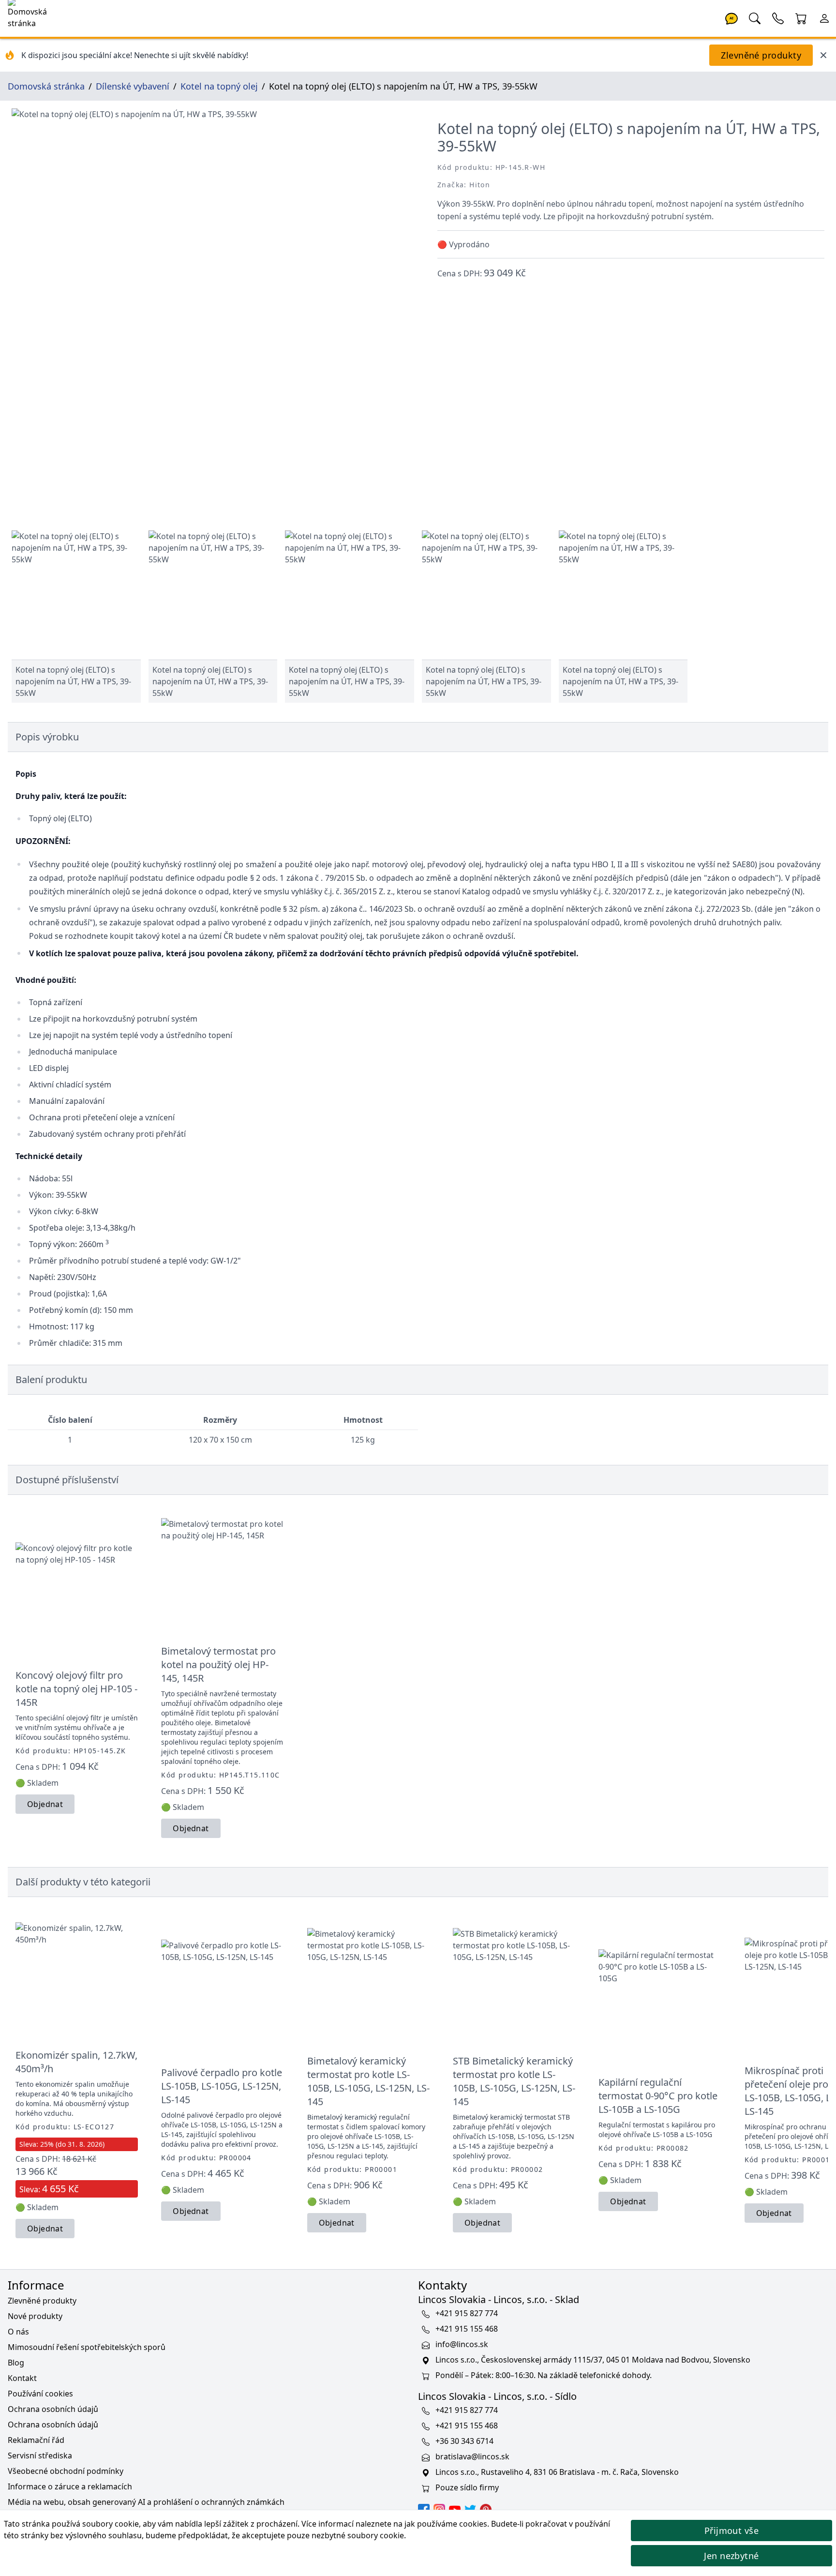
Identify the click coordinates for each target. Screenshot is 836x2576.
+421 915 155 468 (467, 2329)
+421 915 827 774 (467, 2314)
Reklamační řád (36, 2440)
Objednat (45, 1804)
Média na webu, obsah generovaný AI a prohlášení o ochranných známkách (146, 2502)
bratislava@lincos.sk (472, 2457)
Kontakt (22, 2378)
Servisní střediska (40, 2455)
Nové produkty (35, 2316)
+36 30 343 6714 (464, 2441)
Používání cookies (40, 2394)
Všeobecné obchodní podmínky (66, 2471)
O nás (18, 2332)
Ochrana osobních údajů (53, 2409)
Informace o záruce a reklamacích (70, 2486)
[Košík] (801, 17)
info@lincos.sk (462, 2345)
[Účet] (824, 17)
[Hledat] (755, 17)
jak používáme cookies (446, 2524)
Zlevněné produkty (761, 55)
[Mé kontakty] (778, 17)
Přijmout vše (731, 2531)
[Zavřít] (823, 55)
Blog (16, 2363)
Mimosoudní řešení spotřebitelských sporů (87, 2347)
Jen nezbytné (731, 2556)
